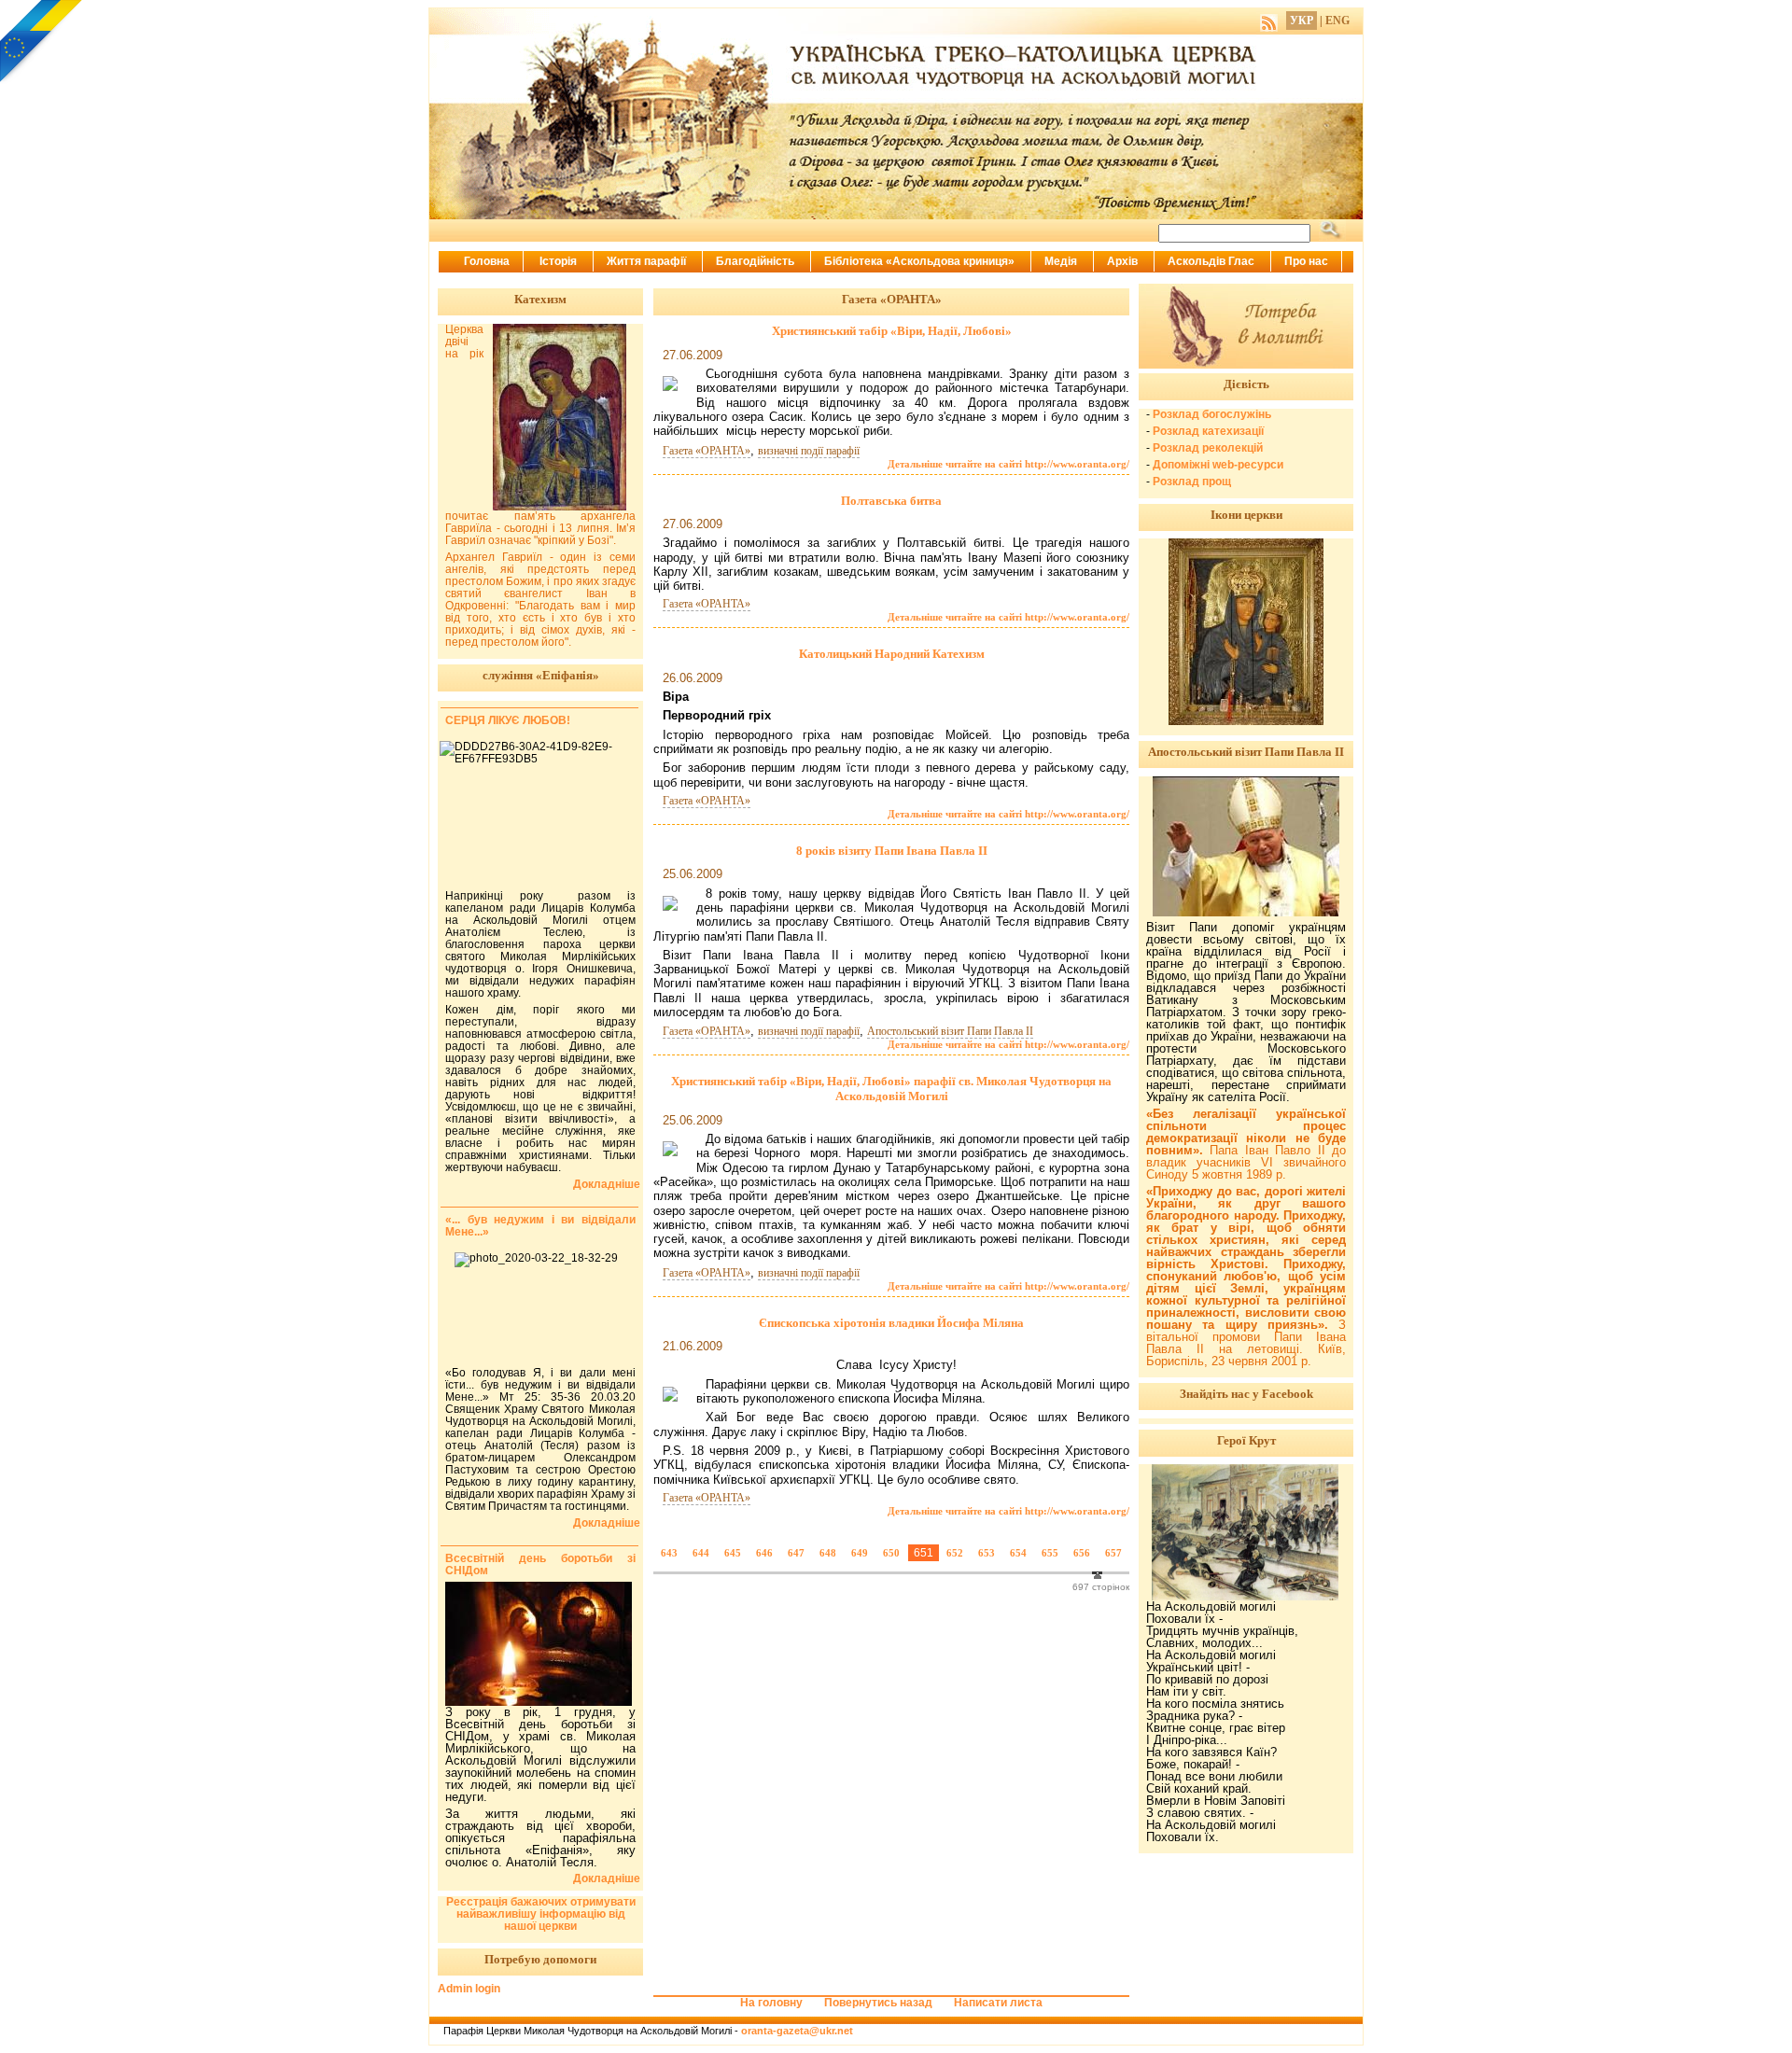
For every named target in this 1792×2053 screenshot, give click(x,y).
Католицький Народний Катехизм (892, 654)
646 (764, 1553)
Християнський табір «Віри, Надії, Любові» (892, 331)
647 (796, 1553)
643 (669, 1553)
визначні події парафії (809, 451)
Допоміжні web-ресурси (1218, 465)
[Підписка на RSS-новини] (1269, 21)
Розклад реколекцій (1208, 448)
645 (733, 1553)
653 (987, 1553)
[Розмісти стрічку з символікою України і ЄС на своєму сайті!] (42, 42)
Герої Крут (1246, 1440)
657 (1113, 1553)
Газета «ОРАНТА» (707, 451)
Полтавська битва (891, 501)
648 (828, 1553)
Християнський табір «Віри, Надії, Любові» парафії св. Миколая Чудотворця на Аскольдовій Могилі (891, 1089)
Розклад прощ (1192, 482)
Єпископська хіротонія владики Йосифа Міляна (891, 1323)
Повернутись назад (878, 2003)
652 (955, 1553)
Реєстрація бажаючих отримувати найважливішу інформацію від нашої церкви (541, 1914)
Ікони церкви (1246, 515)
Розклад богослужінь (1212, 414)
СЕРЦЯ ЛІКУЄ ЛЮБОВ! (508, 720)
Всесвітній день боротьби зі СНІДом (540, 1564)
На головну (771, 2003)
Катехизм (540, 299)
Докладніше (607, 1185)
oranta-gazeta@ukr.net (797, 2031)
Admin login (469, 1989)
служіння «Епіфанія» (541, 675)
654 (1018, 1553)
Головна (487, 261)
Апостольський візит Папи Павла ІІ (950, 1031)
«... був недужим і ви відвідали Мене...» (540, 1226)
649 (860, 1553)
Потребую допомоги (540, 1959)
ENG (1337, 21)
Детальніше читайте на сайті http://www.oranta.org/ (1008, 464)
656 (1082, 1553)
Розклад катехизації (1208, 431)
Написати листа (998, 2003)
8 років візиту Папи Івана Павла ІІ (892, 851)
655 (1050, 1553)
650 (891, 1553)
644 (701, 1553)
